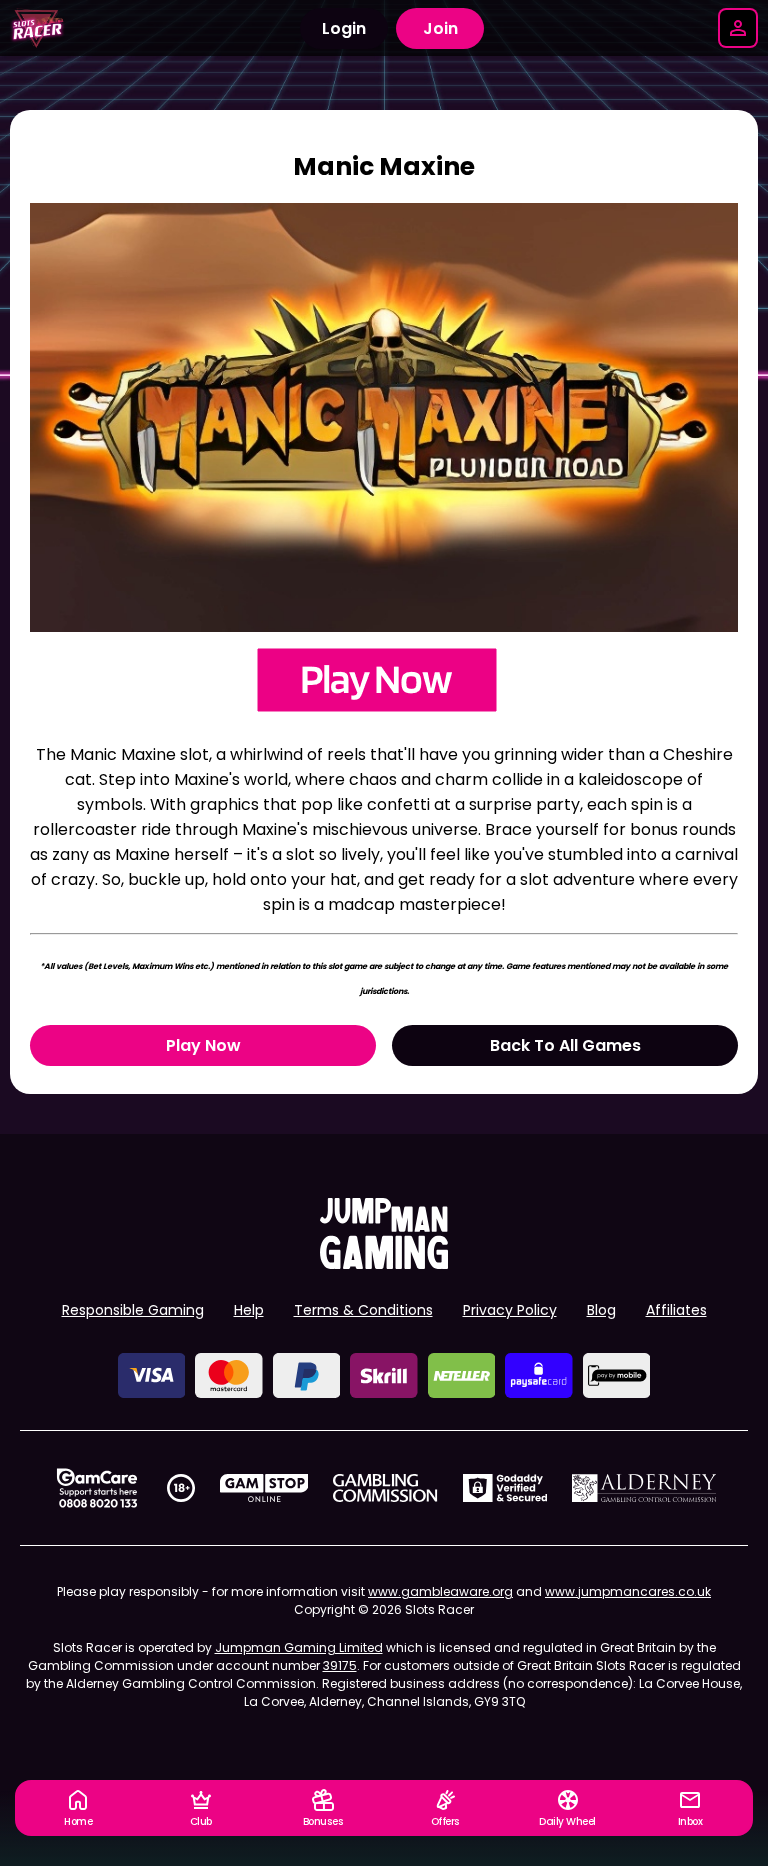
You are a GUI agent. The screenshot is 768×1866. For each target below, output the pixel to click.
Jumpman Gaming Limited (299, 1647)
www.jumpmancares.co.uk (628, 1591)
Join (440, 28)
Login (344, 28)
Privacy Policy (510, 1310)
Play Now (203, 1045)
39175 (340, 1665)
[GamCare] (97, 1488)
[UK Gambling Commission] (385, 1488)
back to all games (565, 1045)
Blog (601, 1310)
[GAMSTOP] (264, 1488)
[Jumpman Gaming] (384, 1263)
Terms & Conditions (363, 1310)
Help (249, 1310)
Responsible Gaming (133, 1310)
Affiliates (676, 1310)
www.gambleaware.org (440, 1591)
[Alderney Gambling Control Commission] (644, 1488)
